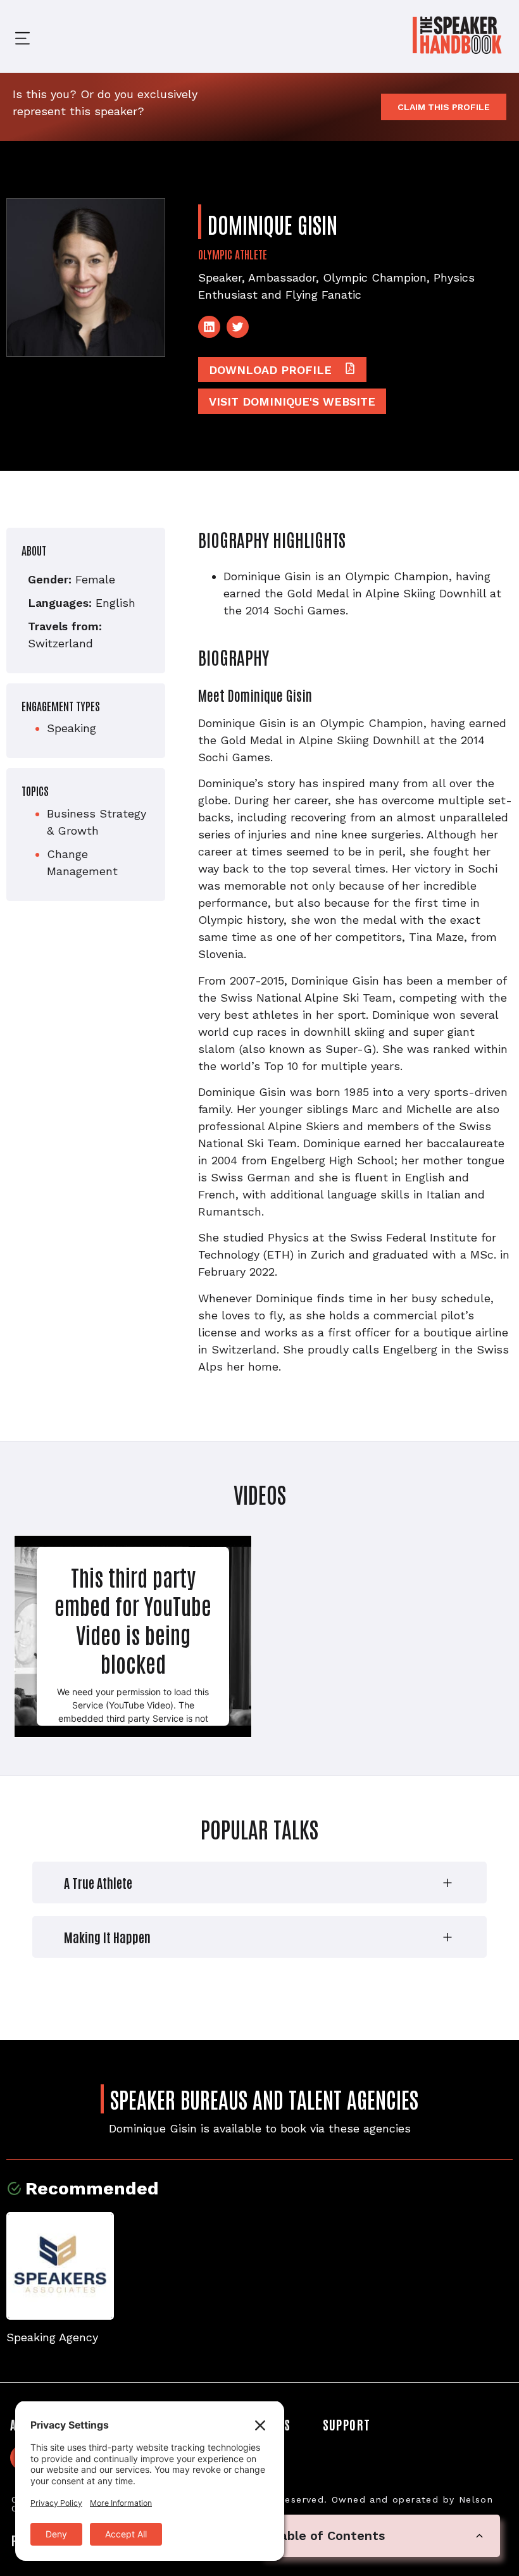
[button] (13, 36)
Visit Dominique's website (292, 401)
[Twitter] (238, 327)
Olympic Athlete (233, 254)
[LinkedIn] (209, 327)
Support (347, 2424)
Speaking (72, 728)
